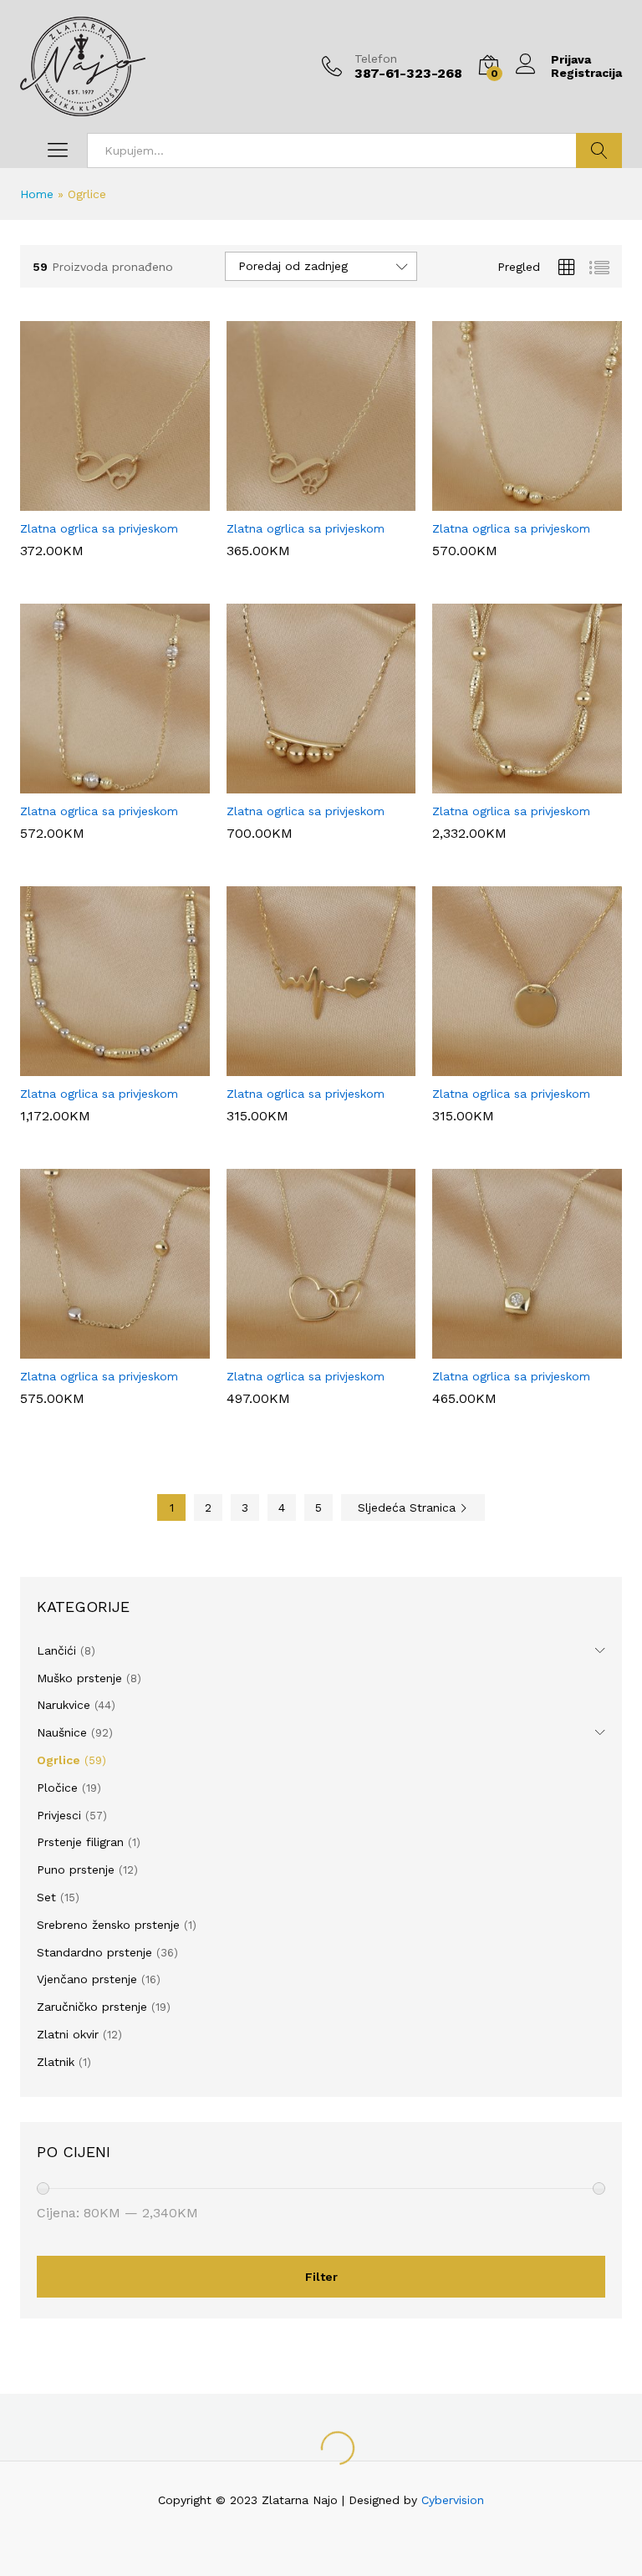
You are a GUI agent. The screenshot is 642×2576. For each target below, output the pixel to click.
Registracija (586, 73)
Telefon (376, 59)
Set (46, 1897)
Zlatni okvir (68, 2034)
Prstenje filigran (80, 1842)
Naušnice (62, 1732)
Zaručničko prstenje (92, 2007)
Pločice (57, 1788)
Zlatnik (56, 2062)
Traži (599, 150)
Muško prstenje (79, 1678)
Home (37, 194)
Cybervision (453, 2500)
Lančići (56, 1650)
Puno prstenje (76, 1870)
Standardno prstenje (94, 1952)
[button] (93, 501)
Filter (321, 2277)
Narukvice (64, 1705)
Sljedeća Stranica (409, 1507)
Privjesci (59, 1815)
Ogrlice (59, 1760)
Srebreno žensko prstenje (108, 1925)
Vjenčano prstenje (87, 1979)
